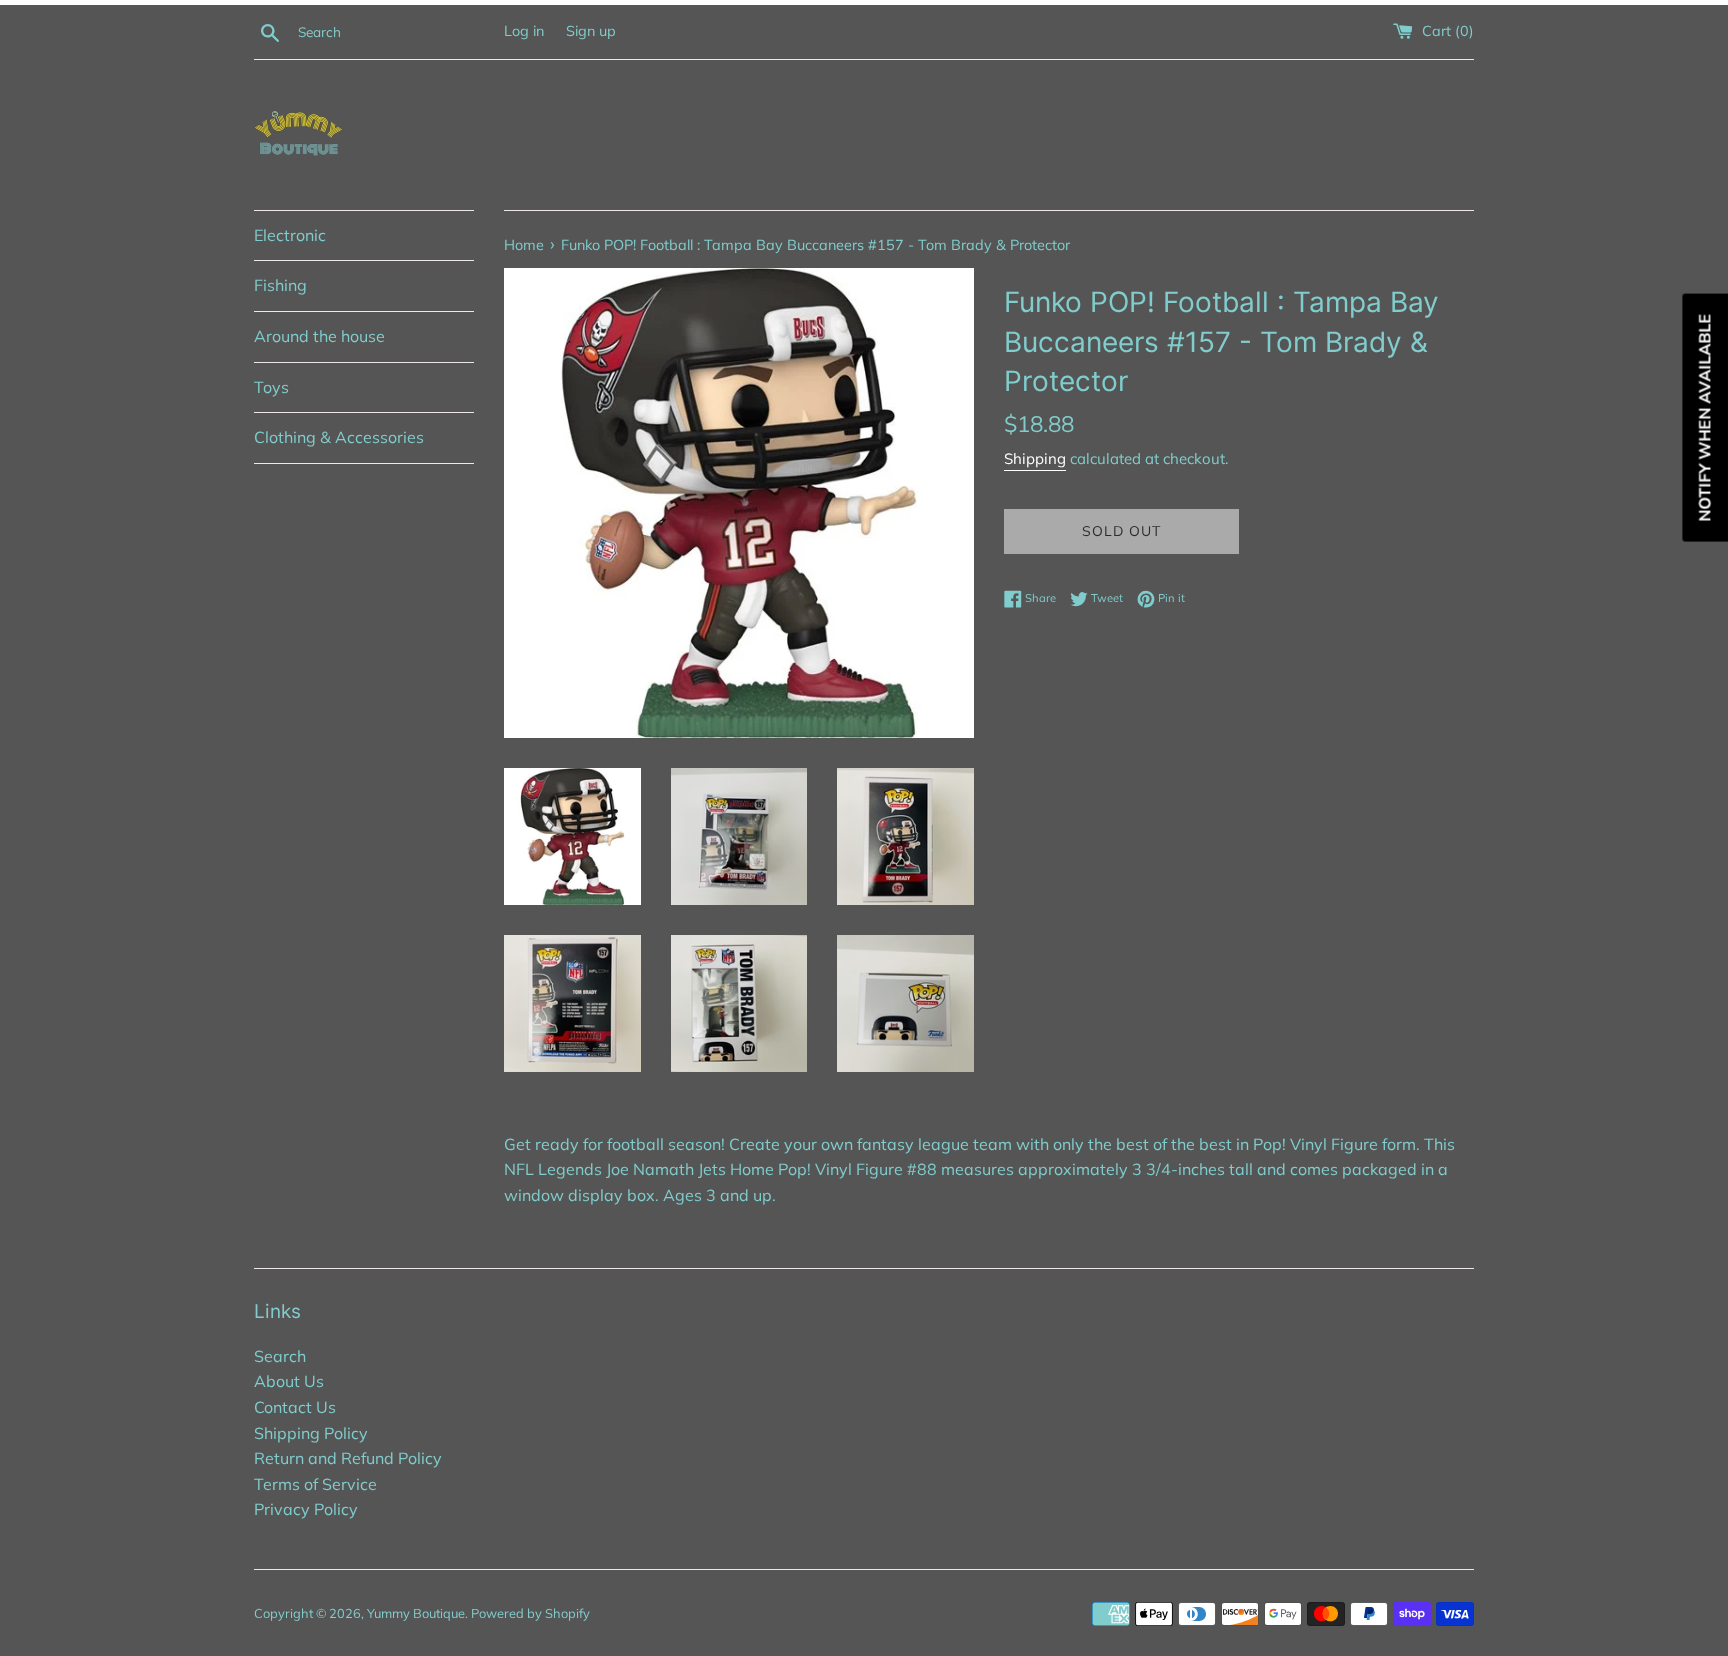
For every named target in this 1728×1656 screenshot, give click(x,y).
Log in (524, 31)
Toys (271, 387)
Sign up (591, 31)
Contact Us (295, 1407)
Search (280, 1356)
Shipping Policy (311, 1433)
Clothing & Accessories (339, 437)
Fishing (280, 285)
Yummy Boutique (416, 1613)
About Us (289, 1381)
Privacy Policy (306, 1509)
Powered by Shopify (530, 1613)
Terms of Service (315, 1484)
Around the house (319, 336)
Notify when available (1704, 418)
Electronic (290, 235)
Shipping (1035, 458)
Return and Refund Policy (348, 1458)
